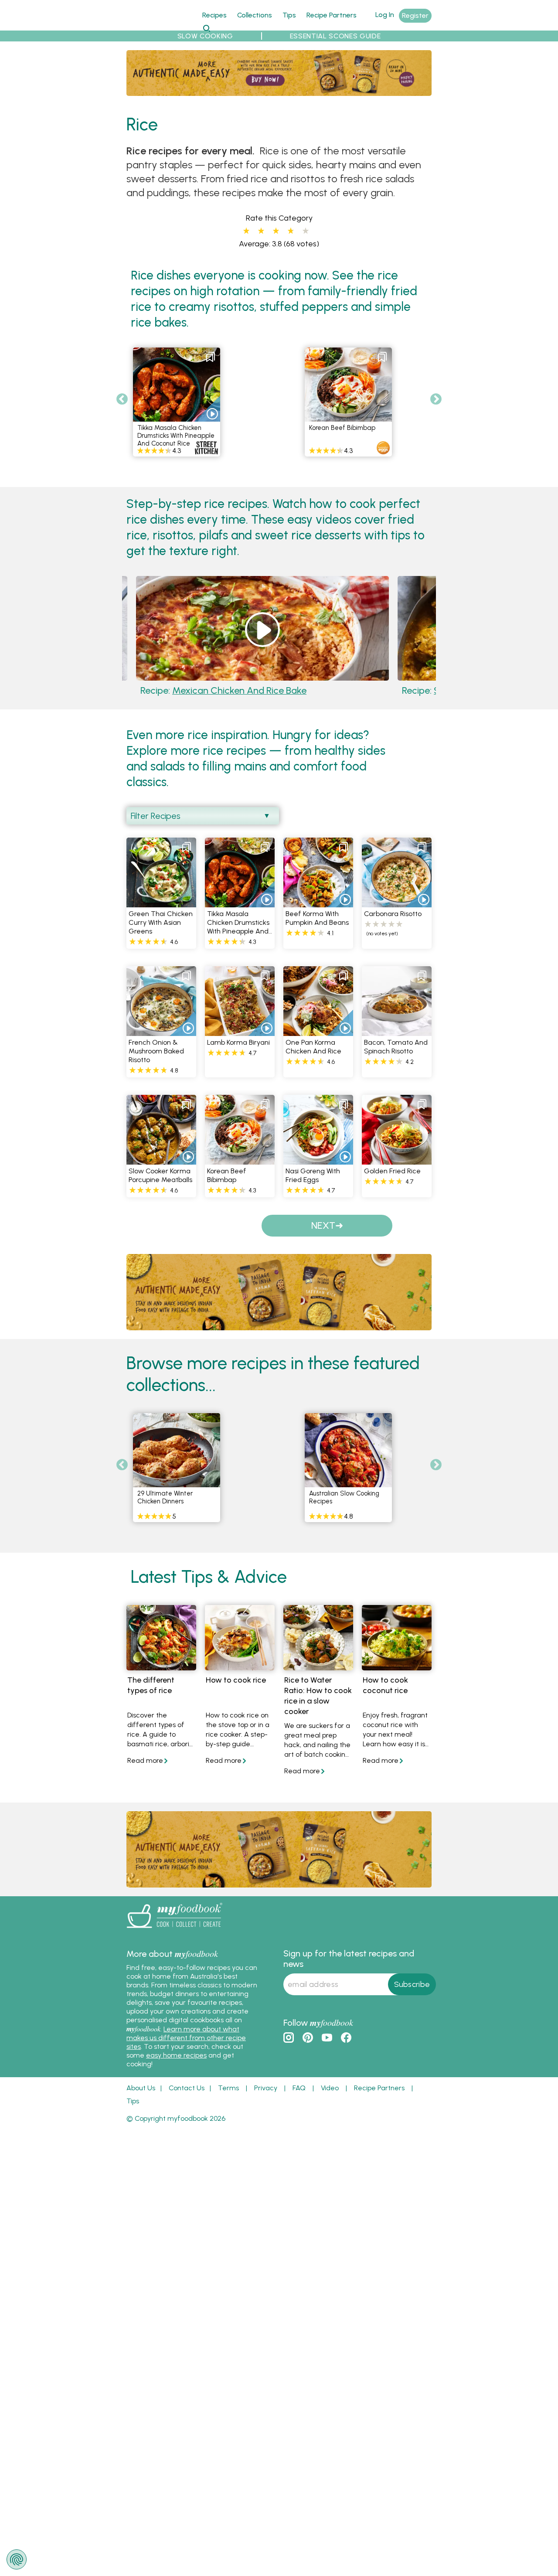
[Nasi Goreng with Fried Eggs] (318, 1171)
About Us (141, 2099)
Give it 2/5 (261, 231)
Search (206, 28)
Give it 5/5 (306, 231)
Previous (122, 399)
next (323, 1237)
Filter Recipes (156, 827)
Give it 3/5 (276, 231)
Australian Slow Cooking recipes (344, 1509)
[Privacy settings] (17, 2559)
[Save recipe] (211, 357)
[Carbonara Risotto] (397, 914)
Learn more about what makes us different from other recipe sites (186, 2049)
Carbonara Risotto (393, 925)
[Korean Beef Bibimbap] (240, 1171)
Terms (228, 2099)
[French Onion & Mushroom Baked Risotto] (161, 1042)
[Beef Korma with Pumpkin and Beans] (318, 914)
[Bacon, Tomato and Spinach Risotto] (397, 1042)
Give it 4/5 (290, 231)
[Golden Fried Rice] (397, 1171)
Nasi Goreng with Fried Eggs (313, 1187)
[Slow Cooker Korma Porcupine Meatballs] (161, 1171)
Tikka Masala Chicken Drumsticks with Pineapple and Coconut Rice (176, 436)
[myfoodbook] (174, 1941)
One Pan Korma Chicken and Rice (313, 1058)
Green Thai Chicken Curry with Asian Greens (161, 934)
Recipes (214, 15)
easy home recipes (176, 2067)
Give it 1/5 (246, 231)
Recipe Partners (332, 15)
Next (436, 399)
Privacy (266, 2099)
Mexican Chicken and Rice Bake (193, 696)
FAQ (299, 2099)
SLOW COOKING (205, 36)
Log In (385, 15)
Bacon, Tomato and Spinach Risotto (396, 1058)
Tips (289, 15)
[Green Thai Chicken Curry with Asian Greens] (161, 914)
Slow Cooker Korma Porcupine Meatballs (346, 696)
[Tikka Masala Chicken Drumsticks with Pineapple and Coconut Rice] (240, 914)
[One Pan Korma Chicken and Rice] (318, 1042)
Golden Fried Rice (392, 1182)
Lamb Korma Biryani (238, 1054)
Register (415, 15)
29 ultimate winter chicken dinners (165, 1509)
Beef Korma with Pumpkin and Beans (317, 929)
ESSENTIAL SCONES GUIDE (335, 36)
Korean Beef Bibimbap (342, 428)
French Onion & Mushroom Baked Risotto (156, 1062)
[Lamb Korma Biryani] (240, 1042)
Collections (255, 15)
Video (330, 2099)
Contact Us (187, 2099)
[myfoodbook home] (159, 26)
